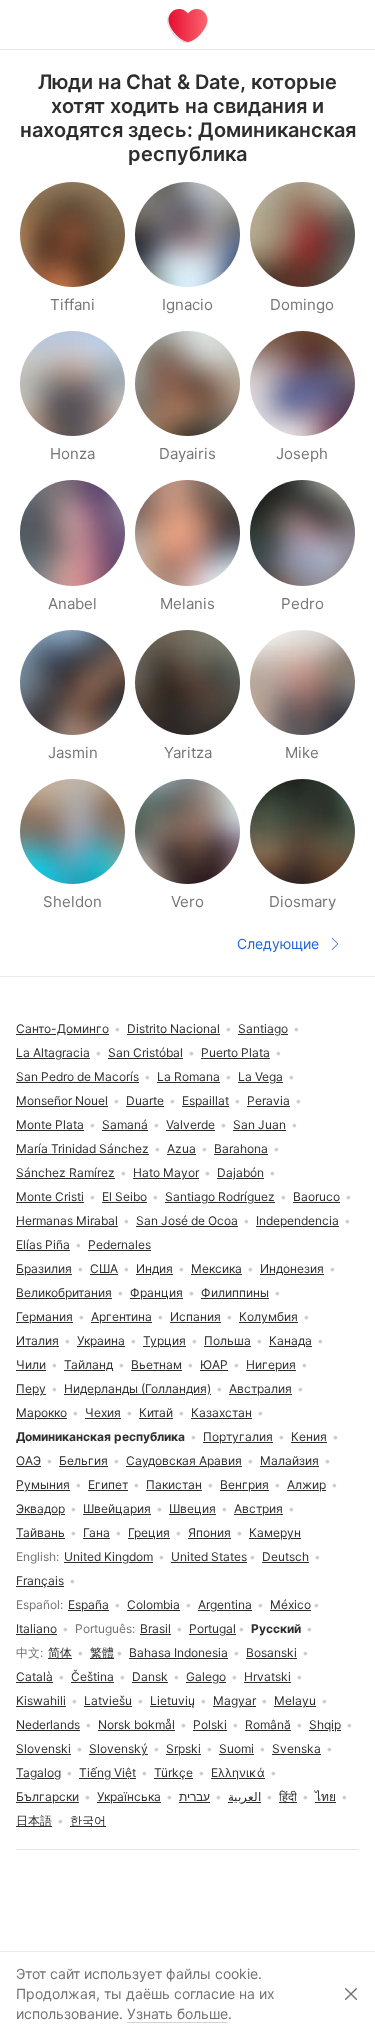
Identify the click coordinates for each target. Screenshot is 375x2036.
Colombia (153, 1604)
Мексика (216, 1268)
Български (47, 1796)
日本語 (34, 1820)
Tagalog (38, 1772)
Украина (101, 1340)
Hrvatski (267, 1676)
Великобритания (64, 1292)
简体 (60, 1652)
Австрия (258, 1508)
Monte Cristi (50, 1196)
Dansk (150, 1676)
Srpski (183, 1748)
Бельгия (83, 1460)
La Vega (260, 1076)
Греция (149, 1532)
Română (268, 1724)
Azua (181, 1148)
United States (209, 1556)
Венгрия (244, 1484)
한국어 (88, 1820)
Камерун (275, 1532)
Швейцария (117, 1508)
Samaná (125, 1124)
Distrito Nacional (173, 1028)
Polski (210, 1724)
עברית (194, 1796)
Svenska (296, 1748)
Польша (227, 1340)
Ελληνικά (238, 1772)
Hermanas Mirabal (67, 1220)
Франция (156, 1292)
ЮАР (214, 1364)
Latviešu (108, 1700)
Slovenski (43, 1748)
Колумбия (268, 1316)
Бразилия (44, 1268)
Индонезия (292, 1268)
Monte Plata (50, 1124)
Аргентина (121, 1316)
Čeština (92, 1676)
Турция (164, 1340)
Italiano (36, 1628)
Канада (290, 1340)
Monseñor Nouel (62, 1100)
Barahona (241, 1148)
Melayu (295, 1700)
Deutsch (285, 1556)
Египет (108, 1484)
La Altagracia (53, 1052)
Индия (154, 1268)
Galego (206, 1676)
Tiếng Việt (107, 1772)
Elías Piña (43, 1244)
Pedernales (119, 1244)
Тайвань (40, 1532)
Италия (37, 1340)
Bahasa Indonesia (178, 1652)
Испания (195, 1316)
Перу (31, 1388)
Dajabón (240, 1172)
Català (34, 1676)
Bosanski (271, 1652)
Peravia (268, 1100)
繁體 (102, 1652)
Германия (44, 1316)
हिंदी (288, 1796)
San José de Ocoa (187, 1220)
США (104, 1268)
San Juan (259, 1124)
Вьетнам (156, 1364)
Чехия (103, 1412)
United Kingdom (108, 1556)
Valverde (190, 1124)
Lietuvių (172, 1700)
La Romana (188, 1076)
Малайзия (289, 1460)
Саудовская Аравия (184, 1460)
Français (40, 1580)
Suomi (236, 1748)
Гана (96, 1532)
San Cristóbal (145, 1052)
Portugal (212, 1628)
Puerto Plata (235, 1052)
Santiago (263, 1028)
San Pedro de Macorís (77, 1076)
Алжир (306, 1484)
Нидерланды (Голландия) (137, 1388)
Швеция (192, 1508)
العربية (244, 1796)
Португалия (238, 1436)
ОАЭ (28, 1460)
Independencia (297, 1220)
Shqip (325, 1724)
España (88, 1604)
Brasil (155, 1628)
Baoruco (316, 1196)
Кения (309, 1436)
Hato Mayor (166, 1172)
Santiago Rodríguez (220, 1196)
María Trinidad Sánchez (82, 1148)
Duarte (145, 1100)
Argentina (225, 1604)
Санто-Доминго (62, 1028)
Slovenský (118, 1748)
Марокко (41, 1412)
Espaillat (205, 1100)
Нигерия (271, 1364)
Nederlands (48, 1724)
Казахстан (221, 1412)
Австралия (260, 1388)
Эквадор (40, 1508)
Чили (31, 1364)
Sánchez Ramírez (65, 1172)
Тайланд (88, 1364)
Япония (209, 1532)
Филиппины (235, 1292)
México (290, 1604)
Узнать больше (177, 2013)
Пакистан (174, 1484)
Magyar (234, 1700)
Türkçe (173, 1772)
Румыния (43, 1484)
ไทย (325, 1796)
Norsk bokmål (136, 1724)
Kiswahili (41, 1700)
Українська (129, 1796)
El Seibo (124, 1196)
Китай (156, 1412)
